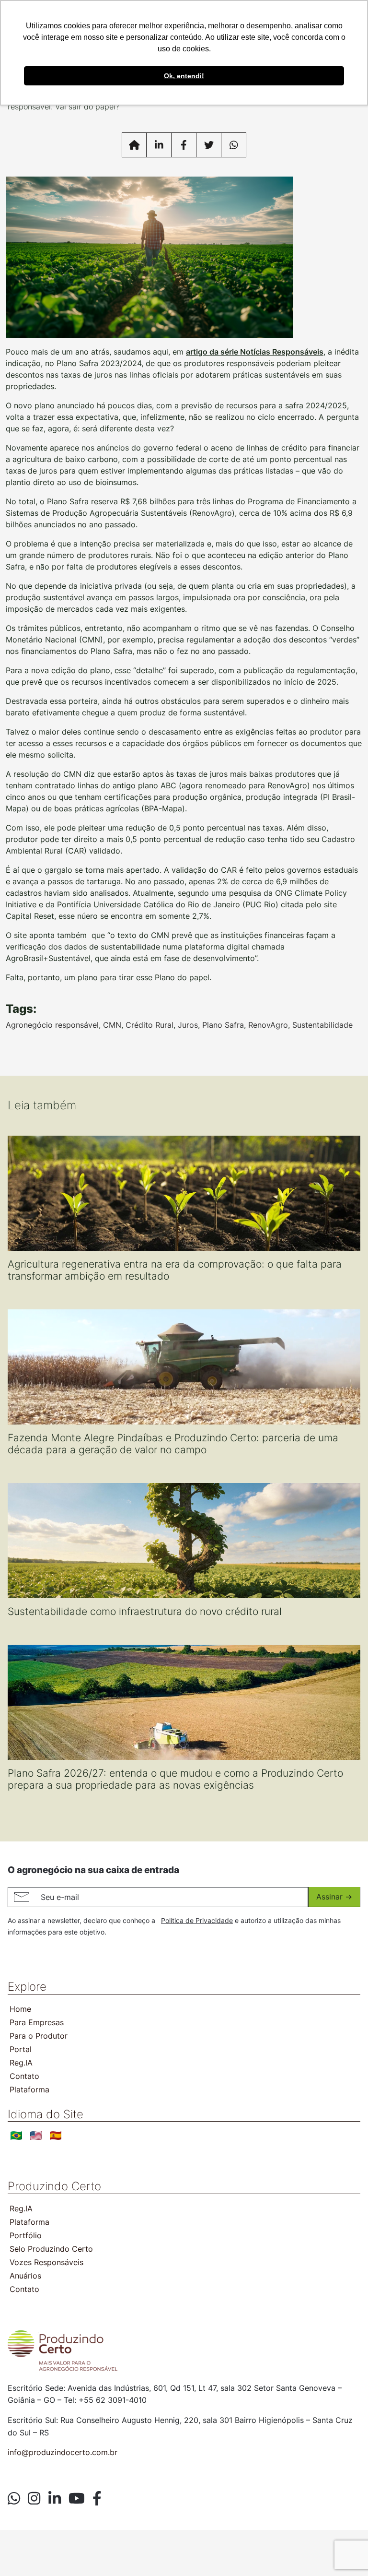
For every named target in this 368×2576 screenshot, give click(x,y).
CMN (112, 1025)
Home (20, 2009)
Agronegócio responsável (52, 1025)
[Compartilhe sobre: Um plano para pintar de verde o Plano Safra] (159, 145)
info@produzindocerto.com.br (63, 2452)
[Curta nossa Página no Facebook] (97, 2498)
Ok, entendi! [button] (184, 76)
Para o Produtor (39, 2036)
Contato (24, 2076)
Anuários (25, 2276)
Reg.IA (21, 2063)
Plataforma (29, 2089)
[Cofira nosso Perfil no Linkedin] (55, 2498)
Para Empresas (37, 2022)
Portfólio (26, 2235)
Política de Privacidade (197, 1920)
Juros (188, 1025)
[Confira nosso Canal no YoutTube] (77, 2498)
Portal (21, 2049)
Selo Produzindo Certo (51, 2249)
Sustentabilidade (322, 1025)
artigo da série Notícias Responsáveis (255, 352)
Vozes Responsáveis (46, 2262)
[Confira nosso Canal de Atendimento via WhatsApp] (14, 2498)
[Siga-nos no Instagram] (34, 2498)
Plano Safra (223, 1025)
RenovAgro (268, 1025)
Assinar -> (334, 1897)
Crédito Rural (149, 1025)
